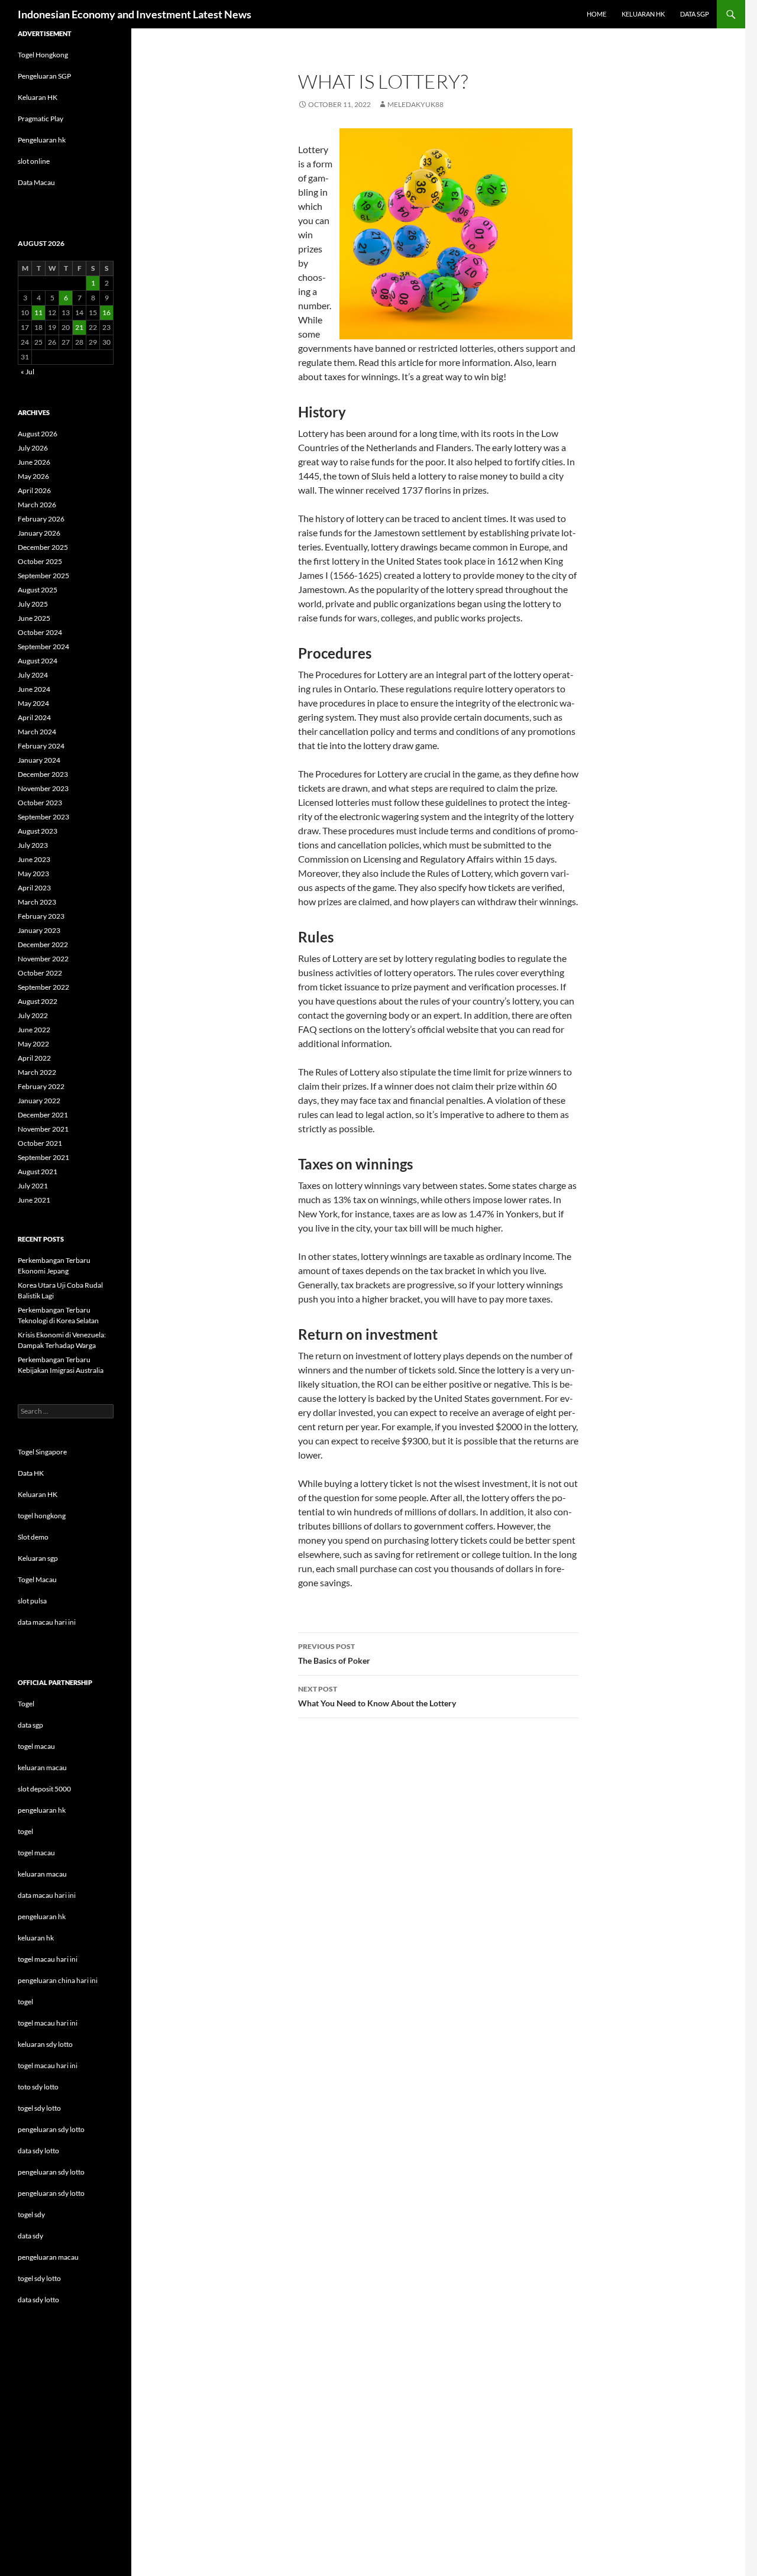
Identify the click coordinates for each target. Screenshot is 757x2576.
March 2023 (37, 902)
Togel (26, 1704)
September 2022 (43, 987)
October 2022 (40, 973)
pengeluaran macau (48, 2257)
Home (596, 14)
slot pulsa (32, 1601)
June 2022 (34, 1030)
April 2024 (34, 717)
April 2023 (34, 888)
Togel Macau (37, 1579)
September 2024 (43, 647)
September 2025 (43, 576)
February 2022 (41, 1086)
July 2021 (33, 1186)
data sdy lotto (38, 2300)
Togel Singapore (42, 1452)
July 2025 (33, 604)
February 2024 (41, 746)
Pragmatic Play (41, 119)
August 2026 (38, 434)
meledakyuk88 (415, 104)
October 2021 (40, 1143)
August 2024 (38, 661)
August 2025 (38, 590)
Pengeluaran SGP (44, 76)
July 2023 (33, 845)
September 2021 (43, 1157)
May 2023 (33, 874)
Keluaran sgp (38, 1558)
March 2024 (37, 732)
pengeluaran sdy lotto (51, 2172)
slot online (34, 161)
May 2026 (33, 476)
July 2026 (33, 448)
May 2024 (33, 703)
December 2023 (43, 774)
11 (38, 312)
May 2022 (33, 1044)
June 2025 (34, 618)
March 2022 (37, 1072)
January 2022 (39, 1101)
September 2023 (43, 817)
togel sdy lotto (39, 2278)
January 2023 (39, 930)
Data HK (31, 1473)
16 (106, 312)
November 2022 (43, 959)
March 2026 (37, 505)
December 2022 (43, 944)
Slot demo (33, 1537)
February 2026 (41, 519)
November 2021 (43, 1129)
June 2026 (34, 462)
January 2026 (39, 533)
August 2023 (38, 831)
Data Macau (36, 182)
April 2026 (34, 490)
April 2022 (34, 1058)
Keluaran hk (643, 14)
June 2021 (34, 1200)
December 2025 (43, 547)
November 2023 (43, 788)
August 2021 (38, 1172)
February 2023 (41, 916)
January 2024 (39, 760)
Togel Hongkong (43, 55)
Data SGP (695, 14)
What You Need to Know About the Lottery (377, 1696)
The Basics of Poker (334, 1654)
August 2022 (38, 1001)
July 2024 (33, 675)
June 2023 (34, 859)
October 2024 (40, 632)
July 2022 (33, 1015)
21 (79, 327)
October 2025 (40, 561)
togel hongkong (42, 1516)
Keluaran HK (38, 97)
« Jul (28, 372)
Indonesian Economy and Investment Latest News (135, 14)
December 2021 (43, 1115)
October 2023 (40, 803)
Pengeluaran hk (42, 140)
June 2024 (34, 689)
